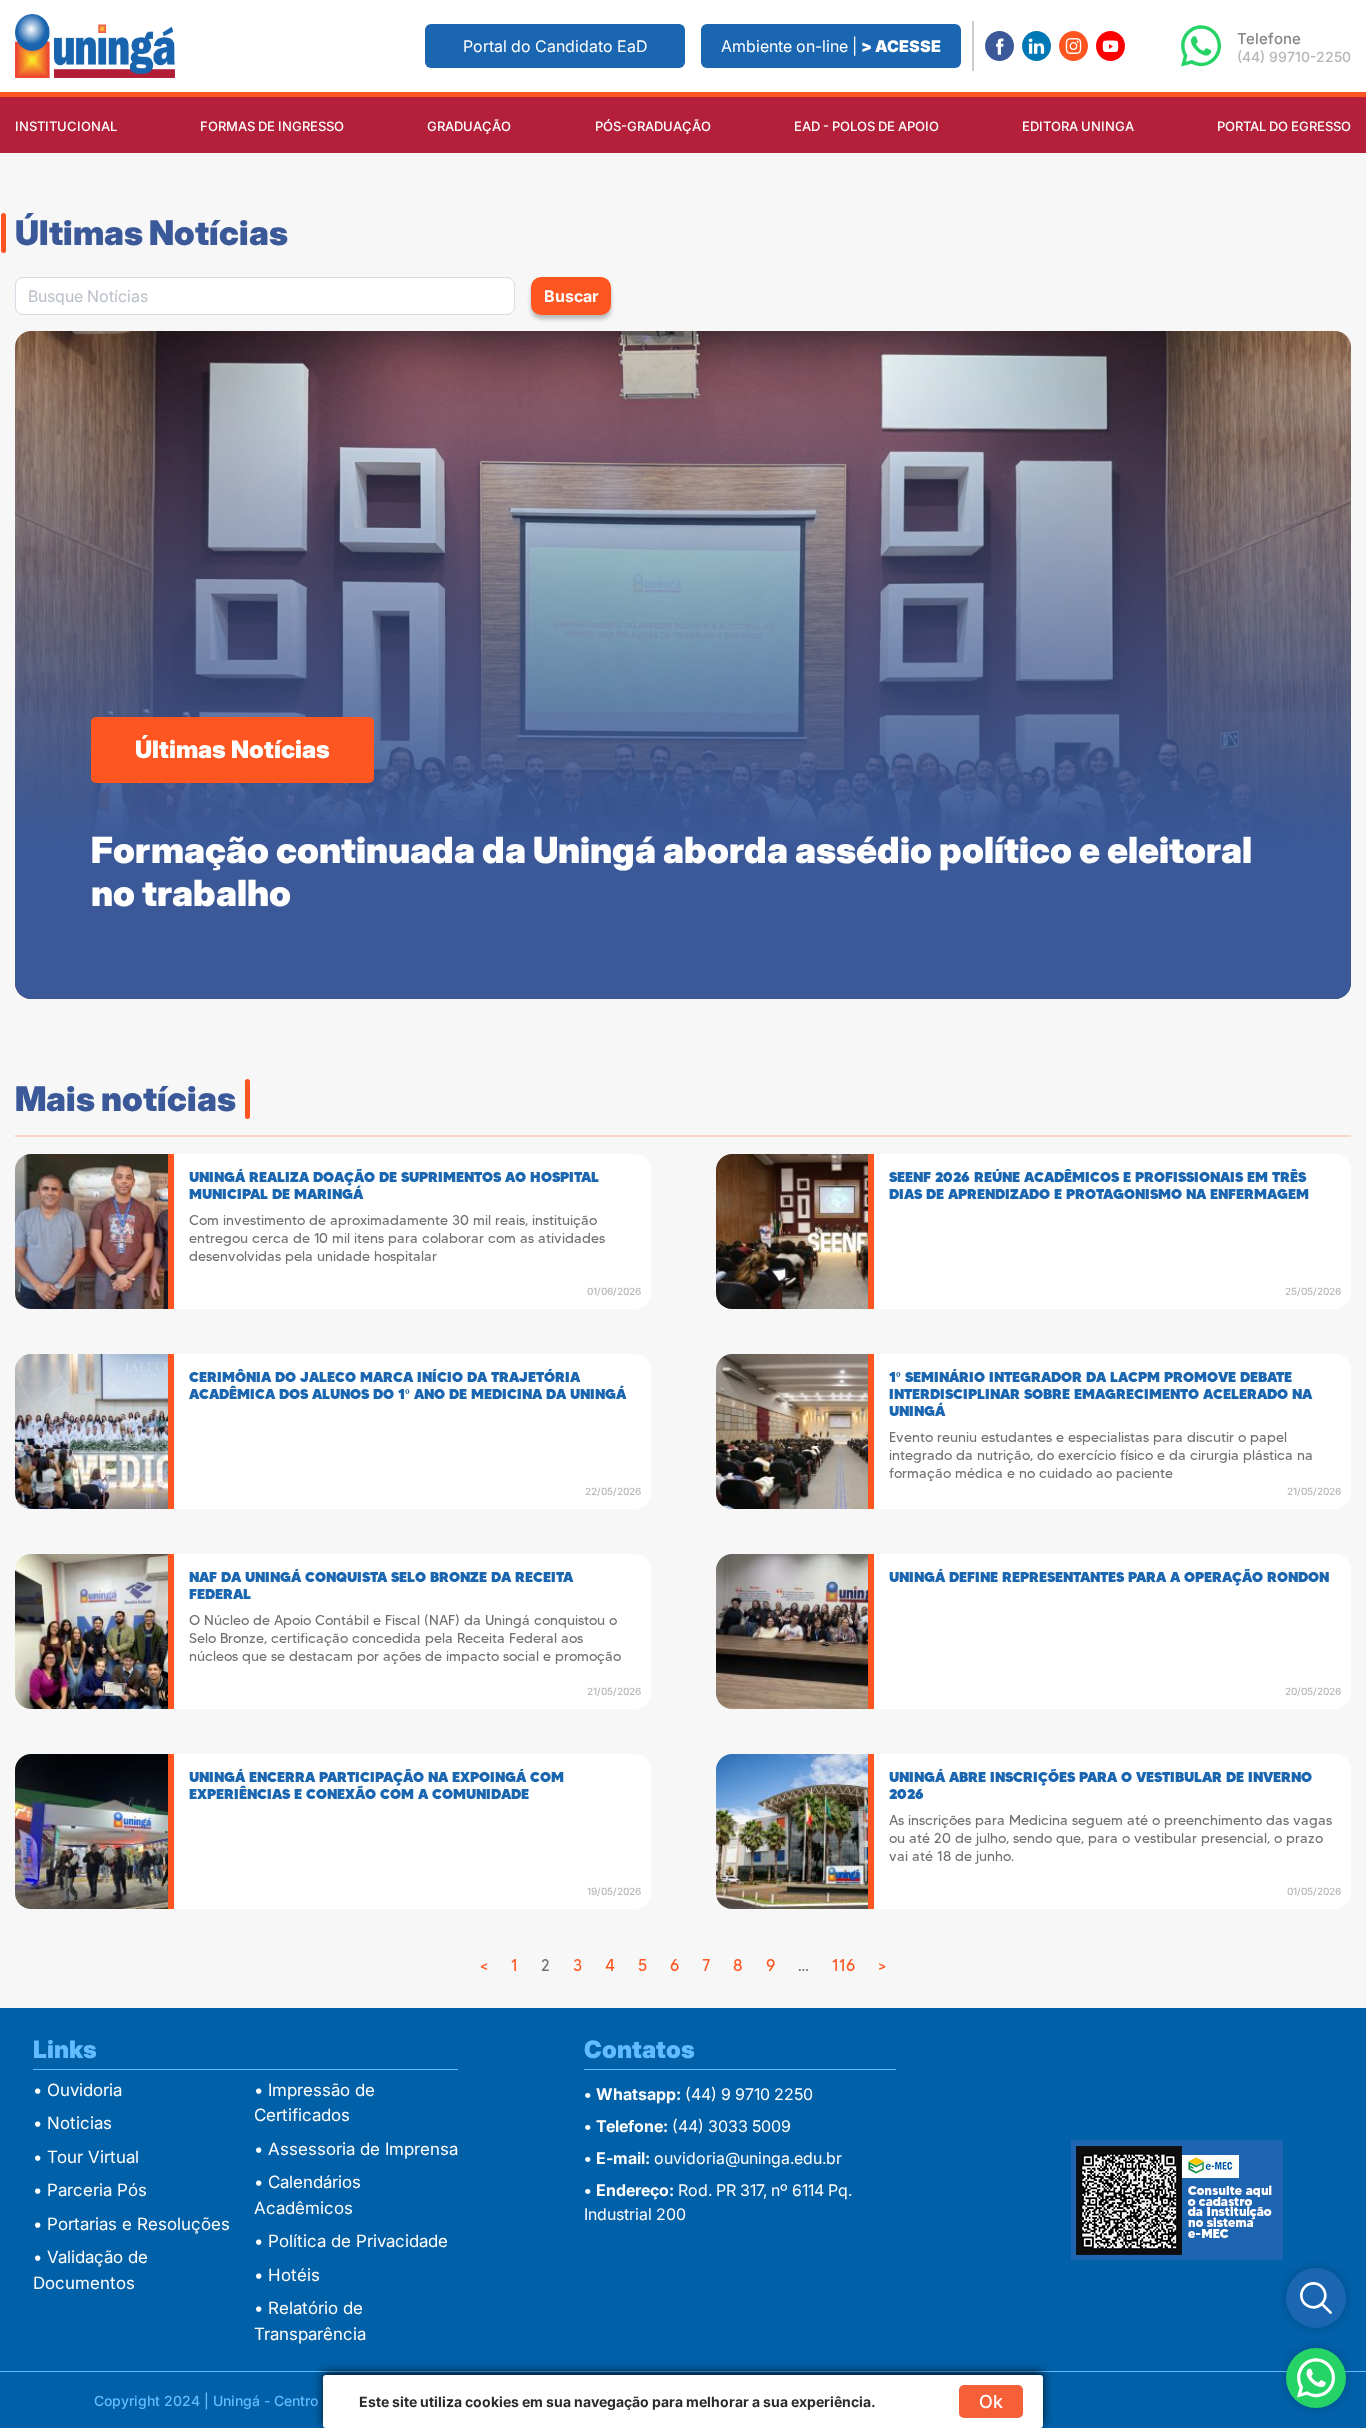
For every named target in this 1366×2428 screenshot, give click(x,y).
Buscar (571, 296)
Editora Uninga (1078, 126)
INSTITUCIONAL (66, 126)
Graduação (469, 126)
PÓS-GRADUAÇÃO (653, 126)
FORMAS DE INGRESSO (272, 126)
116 (843, 1965)
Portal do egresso (1284, 126)
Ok (991, 2401)
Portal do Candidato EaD (555, 46)
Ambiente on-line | (831, 46)
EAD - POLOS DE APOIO (866, 126)
